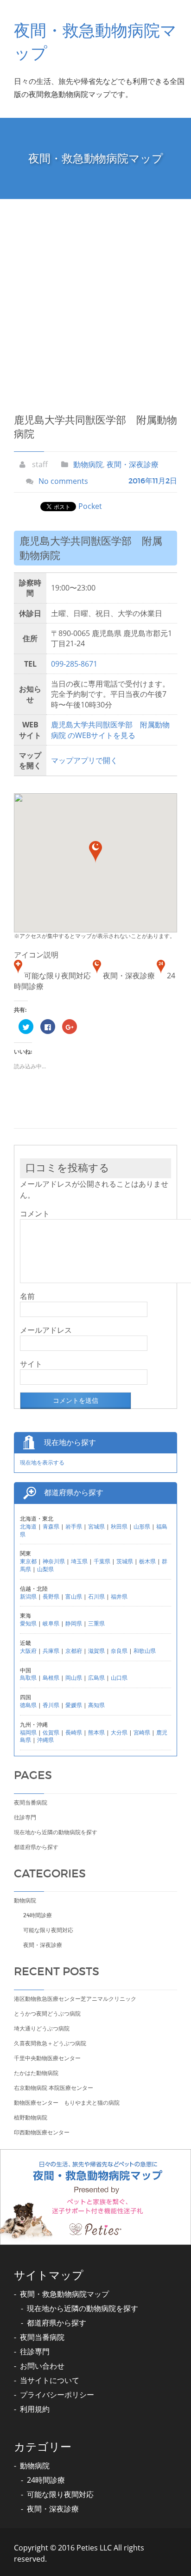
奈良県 (119, 1651)
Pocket (90, 506)
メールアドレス (46, 1330)
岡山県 (74, 1678)
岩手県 (74, 1526)
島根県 (51, 1678)
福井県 (119, 1596)
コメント (35, 1214)
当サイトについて (50, 2380)
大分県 (119, 1732)
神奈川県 (54, 1561)
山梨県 (45, 1569)
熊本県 (96, 1732)
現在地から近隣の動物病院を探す (56, 1832)
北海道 (28, 1526)
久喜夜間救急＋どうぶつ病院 (50, 2043)
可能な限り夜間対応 (48, 1930)
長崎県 (74, 1732)
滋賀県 (96, 1651)
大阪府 (28, 1651)
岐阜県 (51, 1623)
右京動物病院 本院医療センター (54, 2088)
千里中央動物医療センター (47, 2058)
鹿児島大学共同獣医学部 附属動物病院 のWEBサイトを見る (110, 730)
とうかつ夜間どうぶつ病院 (47, 2014)
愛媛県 (74, 1705)
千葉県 (102, 1561)
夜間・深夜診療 (133, 464)
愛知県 (28, 1623)
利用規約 (35, 2409)
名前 (27, 1296)
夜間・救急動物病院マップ (64, 2294)
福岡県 (28, 1732)
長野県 (51, 1596)
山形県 (142, 1526)
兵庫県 (51, 1651)
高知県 (96, 1705)
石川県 (96, 1596)
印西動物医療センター (42, 2132)
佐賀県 (51, 1732)
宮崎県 (142, 1732)
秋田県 (119, 1526)
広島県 (96, 1678)
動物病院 (88, 464)
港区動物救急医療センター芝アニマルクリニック (75, 1999)
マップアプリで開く (84, 760)
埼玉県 (79, 1561)
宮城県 (96, 1526)
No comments (63, 481)
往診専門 (25, 1817)
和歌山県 (145, 1651)
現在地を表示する (42, 1462)
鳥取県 (28, 1678)
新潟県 (28, 1596)
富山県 (74, 1596)
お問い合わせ (42, 2366)
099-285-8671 (74, 664)
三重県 (96, 1623)
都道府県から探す (36, 1847)
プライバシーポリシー (57, 2395)
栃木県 (147, 1561)
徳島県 (28, 1705)
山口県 (119, 1678)
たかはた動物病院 (36, 2073)
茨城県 (125, 1561)
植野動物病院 (31, 2117)
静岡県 (74, 1623)
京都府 (74, 1651)
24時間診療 (38, 1915)
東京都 (28, 1561)
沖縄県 (45, 1740)
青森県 (51, 1526)
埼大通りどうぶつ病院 (42, 2028)
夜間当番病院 (31, 1802)
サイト (31, 1364)
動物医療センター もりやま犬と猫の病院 (67, 2103)
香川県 (51, 1705)
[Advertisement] (95, 299)
